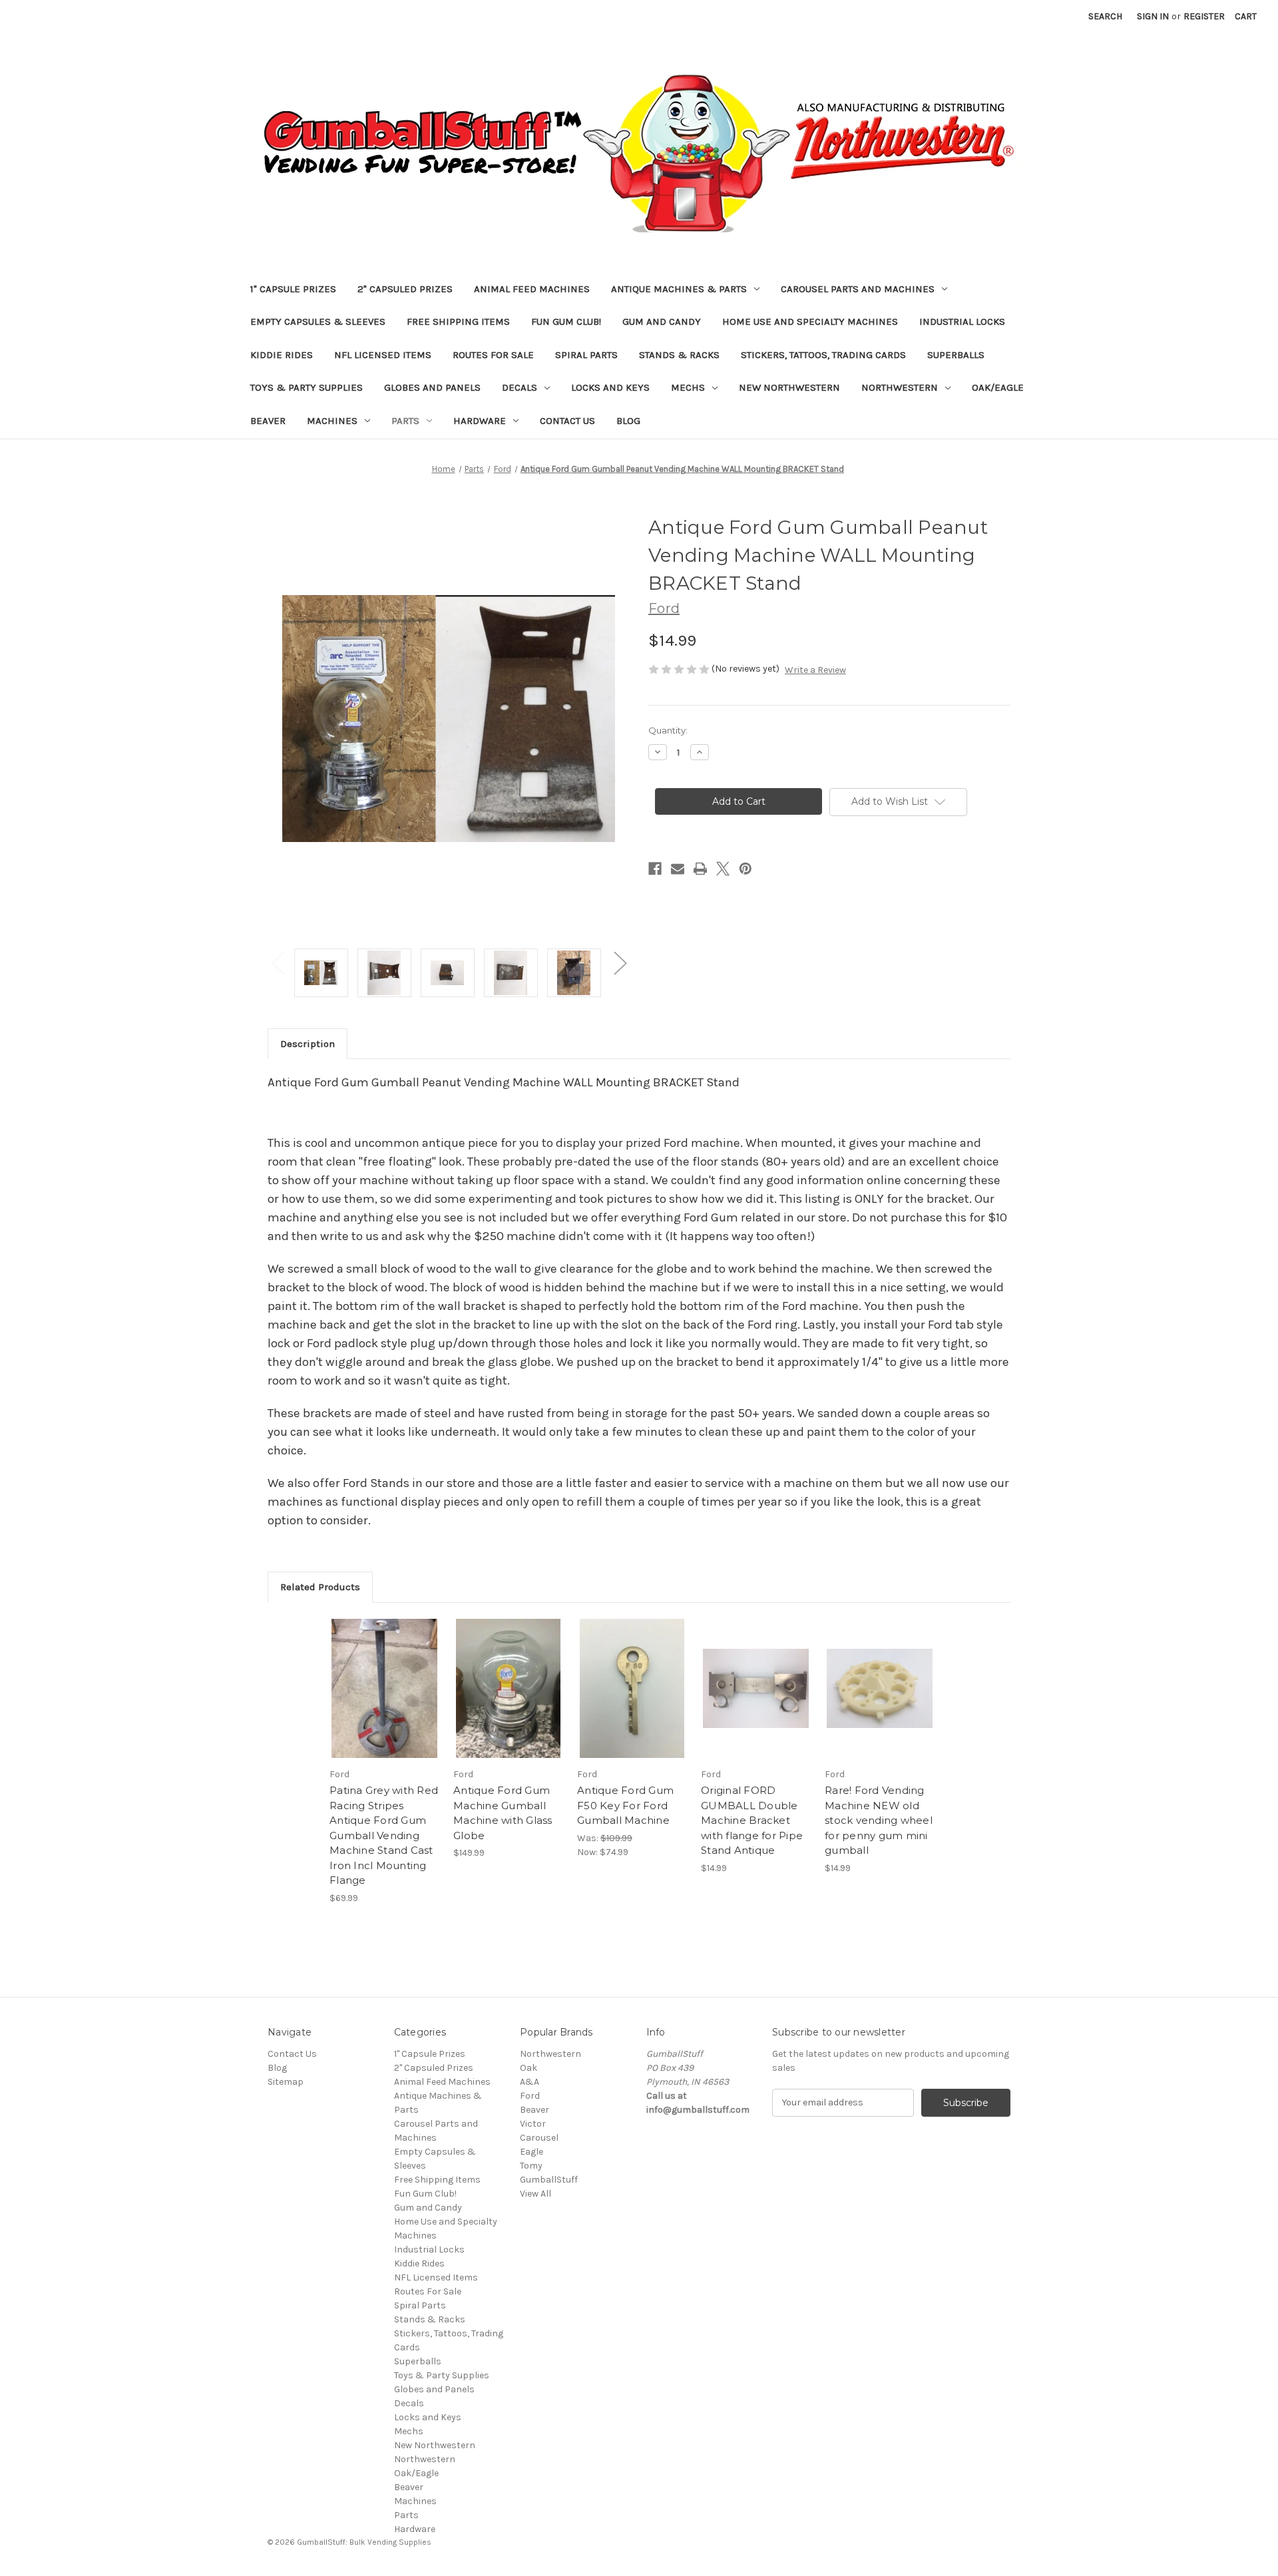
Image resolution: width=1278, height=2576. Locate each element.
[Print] (700, 869)
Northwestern (900, 387)
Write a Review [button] (815, 670)
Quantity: (668, 730)
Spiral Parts (586, 355)
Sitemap (286, 2082)
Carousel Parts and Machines (858, 289)
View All (535, 2194)
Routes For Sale (493, 355)
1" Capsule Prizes (293, 289)
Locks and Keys (610, 387)
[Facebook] (655, 869)
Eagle (532, 2152)
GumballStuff (549, 2180)
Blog (628, 421)
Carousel (539, 2138)
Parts (405, 421)
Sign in (1153, 16)
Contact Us (567, 421)
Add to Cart (384, 1700)
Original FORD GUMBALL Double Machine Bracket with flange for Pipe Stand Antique (752, 1820)
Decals (520, 387)
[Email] (678, 869)
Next (620, 963)
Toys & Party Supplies (307, 387)
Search (1105, 16)
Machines (332, 421)
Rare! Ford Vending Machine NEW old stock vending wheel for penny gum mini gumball (879, 1820)
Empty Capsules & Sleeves (318, 322)
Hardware (480, 421)
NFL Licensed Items (383, 355)
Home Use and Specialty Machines (810, 322)
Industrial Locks (962, 322)
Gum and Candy (662, 322)
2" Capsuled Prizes (405, 289)
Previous (278, 963)
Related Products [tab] (320, 1587)
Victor (533, 2124)
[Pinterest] (745, 869)
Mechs (688, 387)
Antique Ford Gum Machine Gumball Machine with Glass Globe (503, 1813)
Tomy (531, 2166)
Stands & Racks (679, 355)
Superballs (956, 355)
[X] (723, 869)
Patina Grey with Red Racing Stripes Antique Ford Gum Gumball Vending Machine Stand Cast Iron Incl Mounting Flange (384, 1835)
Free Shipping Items (458, 322)
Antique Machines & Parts (679, 289)
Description (308, 1044)
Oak (529, 2068)
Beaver (268, 421)
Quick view (383, 1677)
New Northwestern (789, 387)
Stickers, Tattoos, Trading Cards (823, 355)
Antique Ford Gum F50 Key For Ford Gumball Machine (625, 1805)
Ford (530, 2096)
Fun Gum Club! (566, 322)
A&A (530, 2082)
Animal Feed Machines (532, 289)
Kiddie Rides (282, 355)
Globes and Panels (432, 387)
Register (1204, 16)
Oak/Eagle (998, 387)
